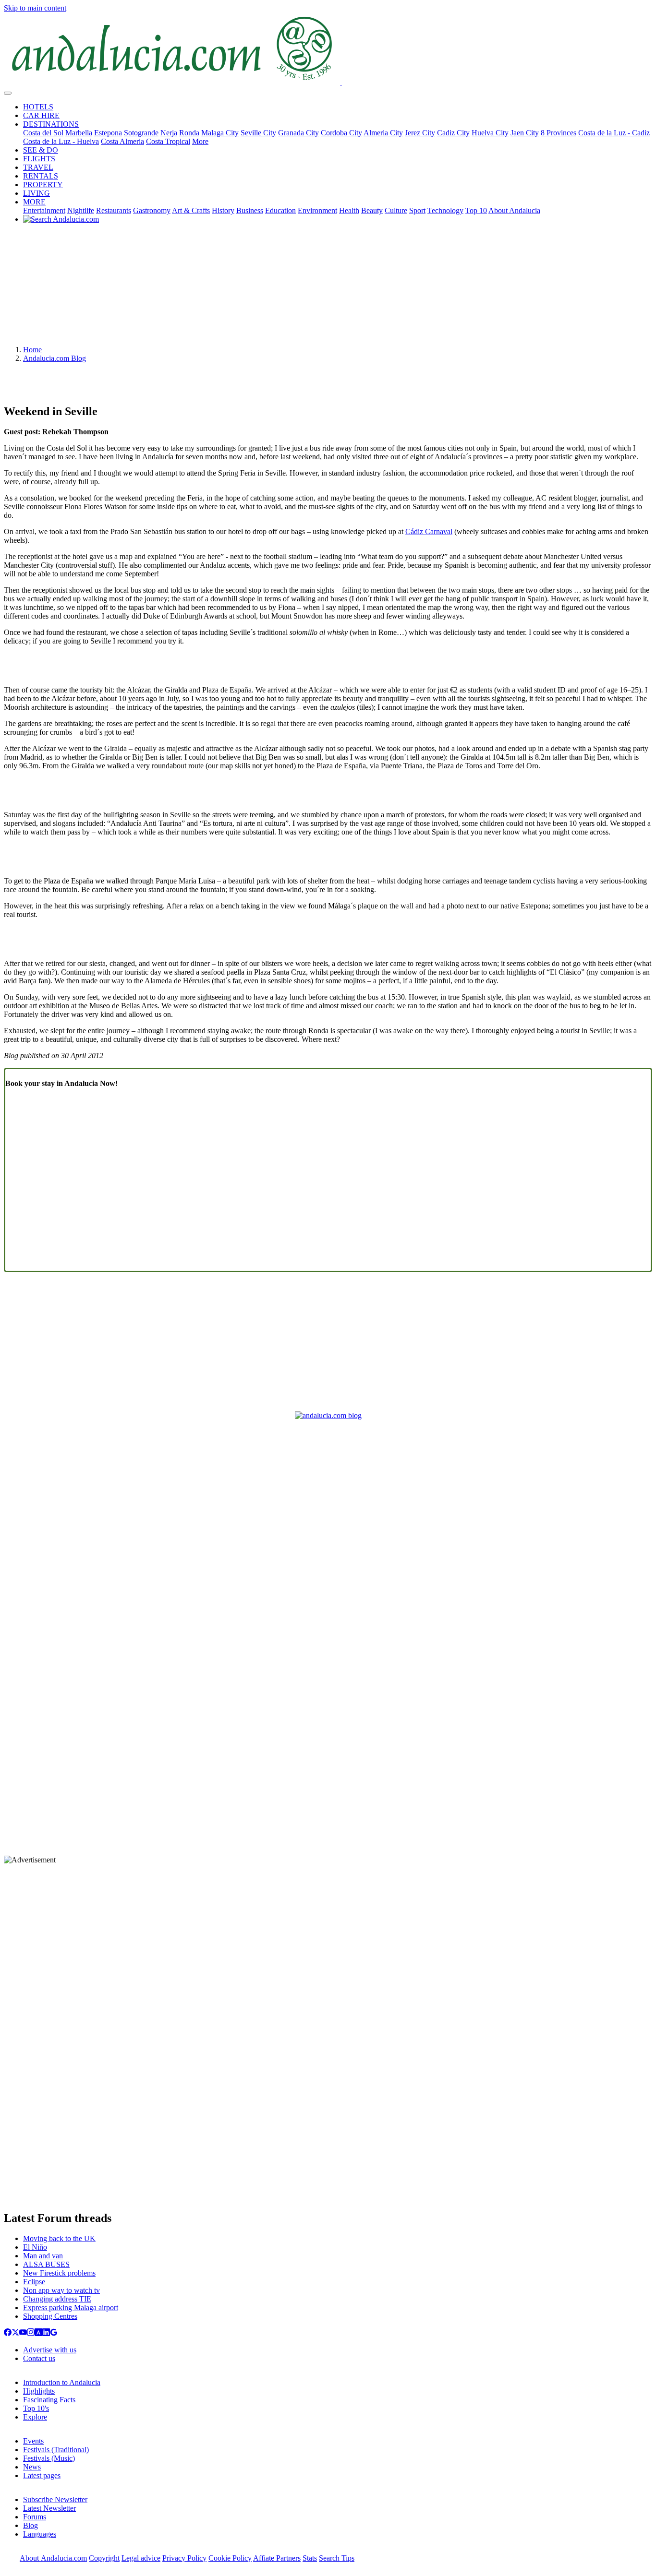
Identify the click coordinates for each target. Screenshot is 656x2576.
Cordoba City (341, 133)
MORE (34, 202)
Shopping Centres (50, 2316)
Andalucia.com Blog (55, 358)
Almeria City (383, 133)
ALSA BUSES (46, 2264)
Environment (317, 210)
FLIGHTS (39, 159)
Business (250, 210)
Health (349, 210)
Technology (445, 210)
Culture (396, 210)
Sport (417, 210)
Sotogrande (141, 133)
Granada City (298, 133)
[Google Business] (54, 2333)
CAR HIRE (41, 115)
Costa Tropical (168, 141)
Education (280, 210)
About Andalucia (514, 210)
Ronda (189, 133)
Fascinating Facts (49, 2400)
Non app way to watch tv (61, 2290)
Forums (35, 2517)
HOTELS (38, 107)
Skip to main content (35, 8)
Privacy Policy (184, 2558)
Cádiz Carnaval (429, 531)
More (200, 141)
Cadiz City (453, 133)
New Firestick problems (59, 2273)
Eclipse (34, 2282)
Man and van (43, 2256)
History (223, 210)
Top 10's (36, 2408)
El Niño (35, 2247)
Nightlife (81, 210)
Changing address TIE (57, 2299)
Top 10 (476, 210)
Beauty (372, 210)
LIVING (36, 193)
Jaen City (525, 133)
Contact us (39, 2358)
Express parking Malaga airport (71, 2308)
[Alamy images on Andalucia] (38, 2333)
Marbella (79, 133)
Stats (310, 2558)
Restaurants (114, 210)
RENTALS (41, 176)
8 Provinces (559, 133)
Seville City (258, 133)
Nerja (169, 133)
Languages (40, 2534)
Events (33, 2441)
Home (32, 350)
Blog (30, 2525)
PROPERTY (43, 185)
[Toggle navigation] (8, 93)
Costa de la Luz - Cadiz (614, 133)
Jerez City (420, 133)
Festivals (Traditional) (56, 2450)
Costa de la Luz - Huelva (61, 141)
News (32, 2467)
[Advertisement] (328, 288)
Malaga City (220, 133)
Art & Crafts (191, 210)
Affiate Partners (277, 2558)
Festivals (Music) (49, 2458)
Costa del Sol (43, 133)
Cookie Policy (230, 2558)
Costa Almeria (122, 141)
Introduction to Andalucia (62, 2382)
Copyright (104, 2558)
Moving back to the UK (59, 2238)
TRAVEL (38, 167)
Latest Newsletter (49, 2508)
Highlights (39, 2391)
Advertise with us (50, 2350)
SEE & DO (41, 150)
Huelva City (490, 133)
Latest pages (42, 2475)
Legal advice (141, 2558)
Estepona (108, 133)
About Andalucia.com (53, 2558)
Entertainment (44, 210)
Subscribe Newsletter (55, 2499)
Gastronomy (152, 210)
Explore (35, 2417)
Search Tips (337, 2558)
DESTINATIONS (51, 124)
